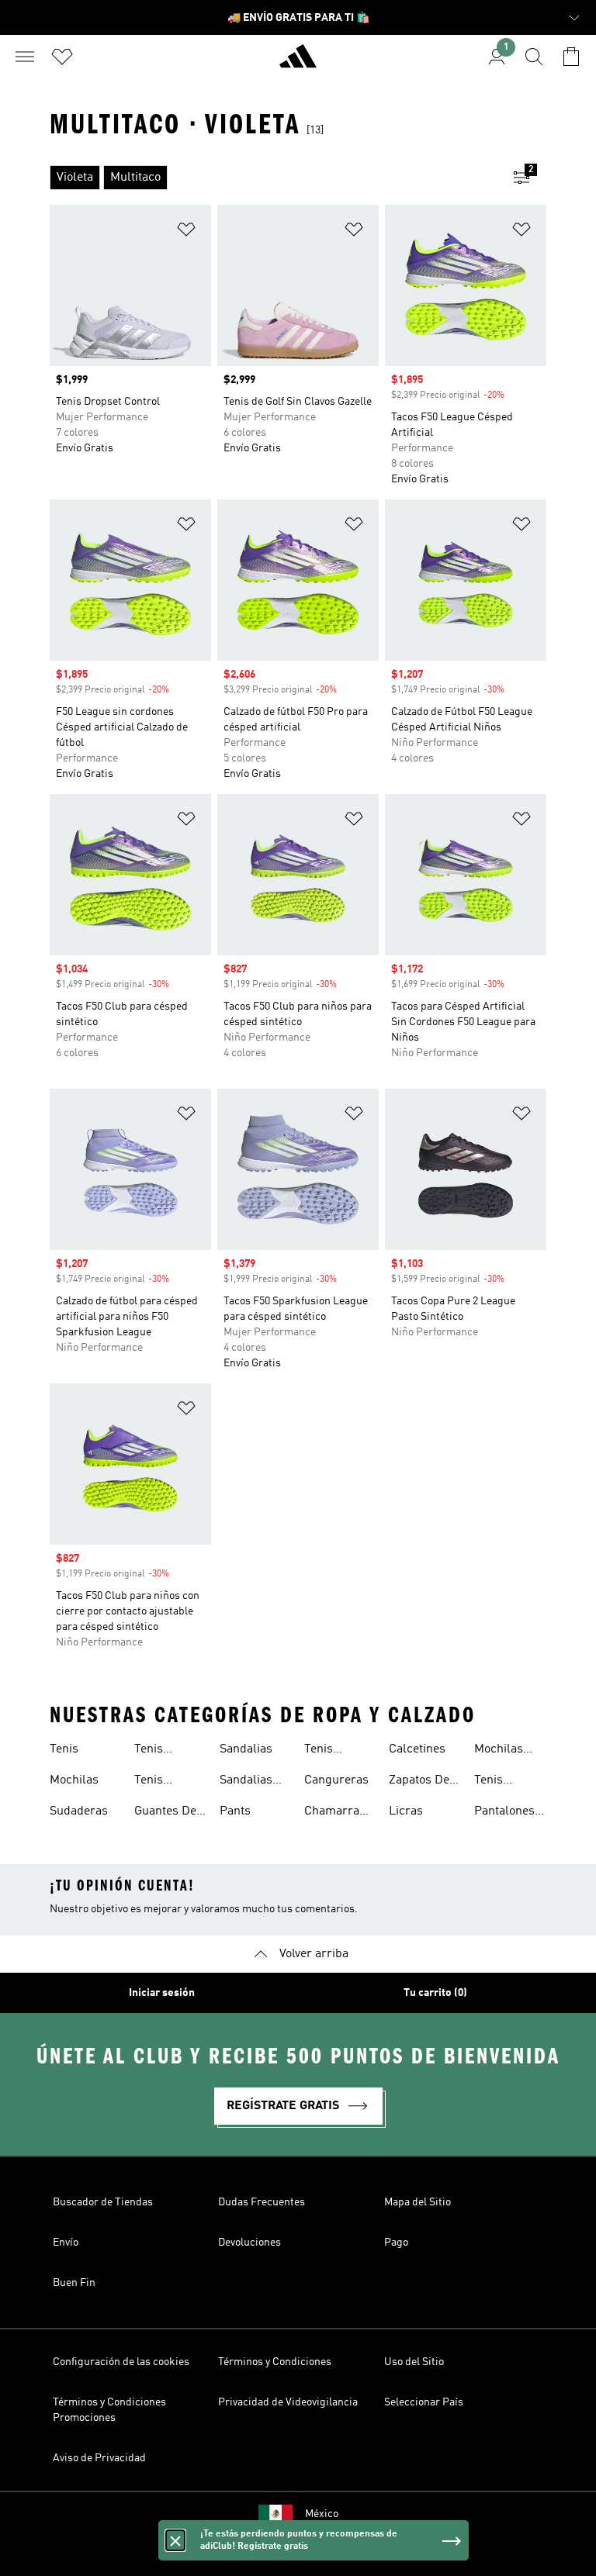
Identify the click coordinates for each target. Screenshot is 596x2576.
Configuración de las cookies (121, 2362)
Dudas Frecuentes (262, 2202)
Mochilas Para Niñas (504, 1751)
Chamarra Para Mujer (334, 1813)
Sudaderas (79, 1811)
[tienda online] (298, 63)
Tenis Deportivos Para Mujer (504, 1782)
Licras (406, 1811)
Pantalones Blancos (504, 1813)
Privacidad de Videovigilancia (288, 2402)
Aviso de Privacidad (99, 2458)
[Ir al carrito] (571, 57)
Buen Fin (74, 2283)
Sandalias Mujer (246, 1782)
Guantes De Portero (165, 1813)
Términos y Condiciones (275, 2362)
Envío (66, 2243)
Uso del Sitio (414, 2362)
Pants (235, 1811)
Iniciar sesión (162, 1993)
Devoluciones (249, 2243)
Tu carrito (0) (435, 1993)
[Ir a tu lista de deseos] (62, 57)
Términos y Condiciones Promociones (109, 2410)
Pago (396, 2243)
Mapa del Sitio (418, 2202)
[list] (273, 178)
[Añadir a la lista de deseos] (186, 232)
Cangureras (336, 1780)
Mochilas (74, 1780)
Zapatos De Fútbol (419, 1782)
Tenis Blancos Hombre (326, 1751)
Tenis (64, 1749)
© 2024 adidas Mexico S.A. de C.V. (298, 2556)
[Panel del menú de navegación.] (25, 57)
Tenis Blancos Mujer (156, 1782)
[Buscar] (534, 57)
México (322, 2514)
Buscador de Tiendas (103, 2202)
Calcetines (417, 1749)
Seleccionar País (424, 2402)
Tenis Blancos (156, 1751)
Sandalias (246, 1749)
